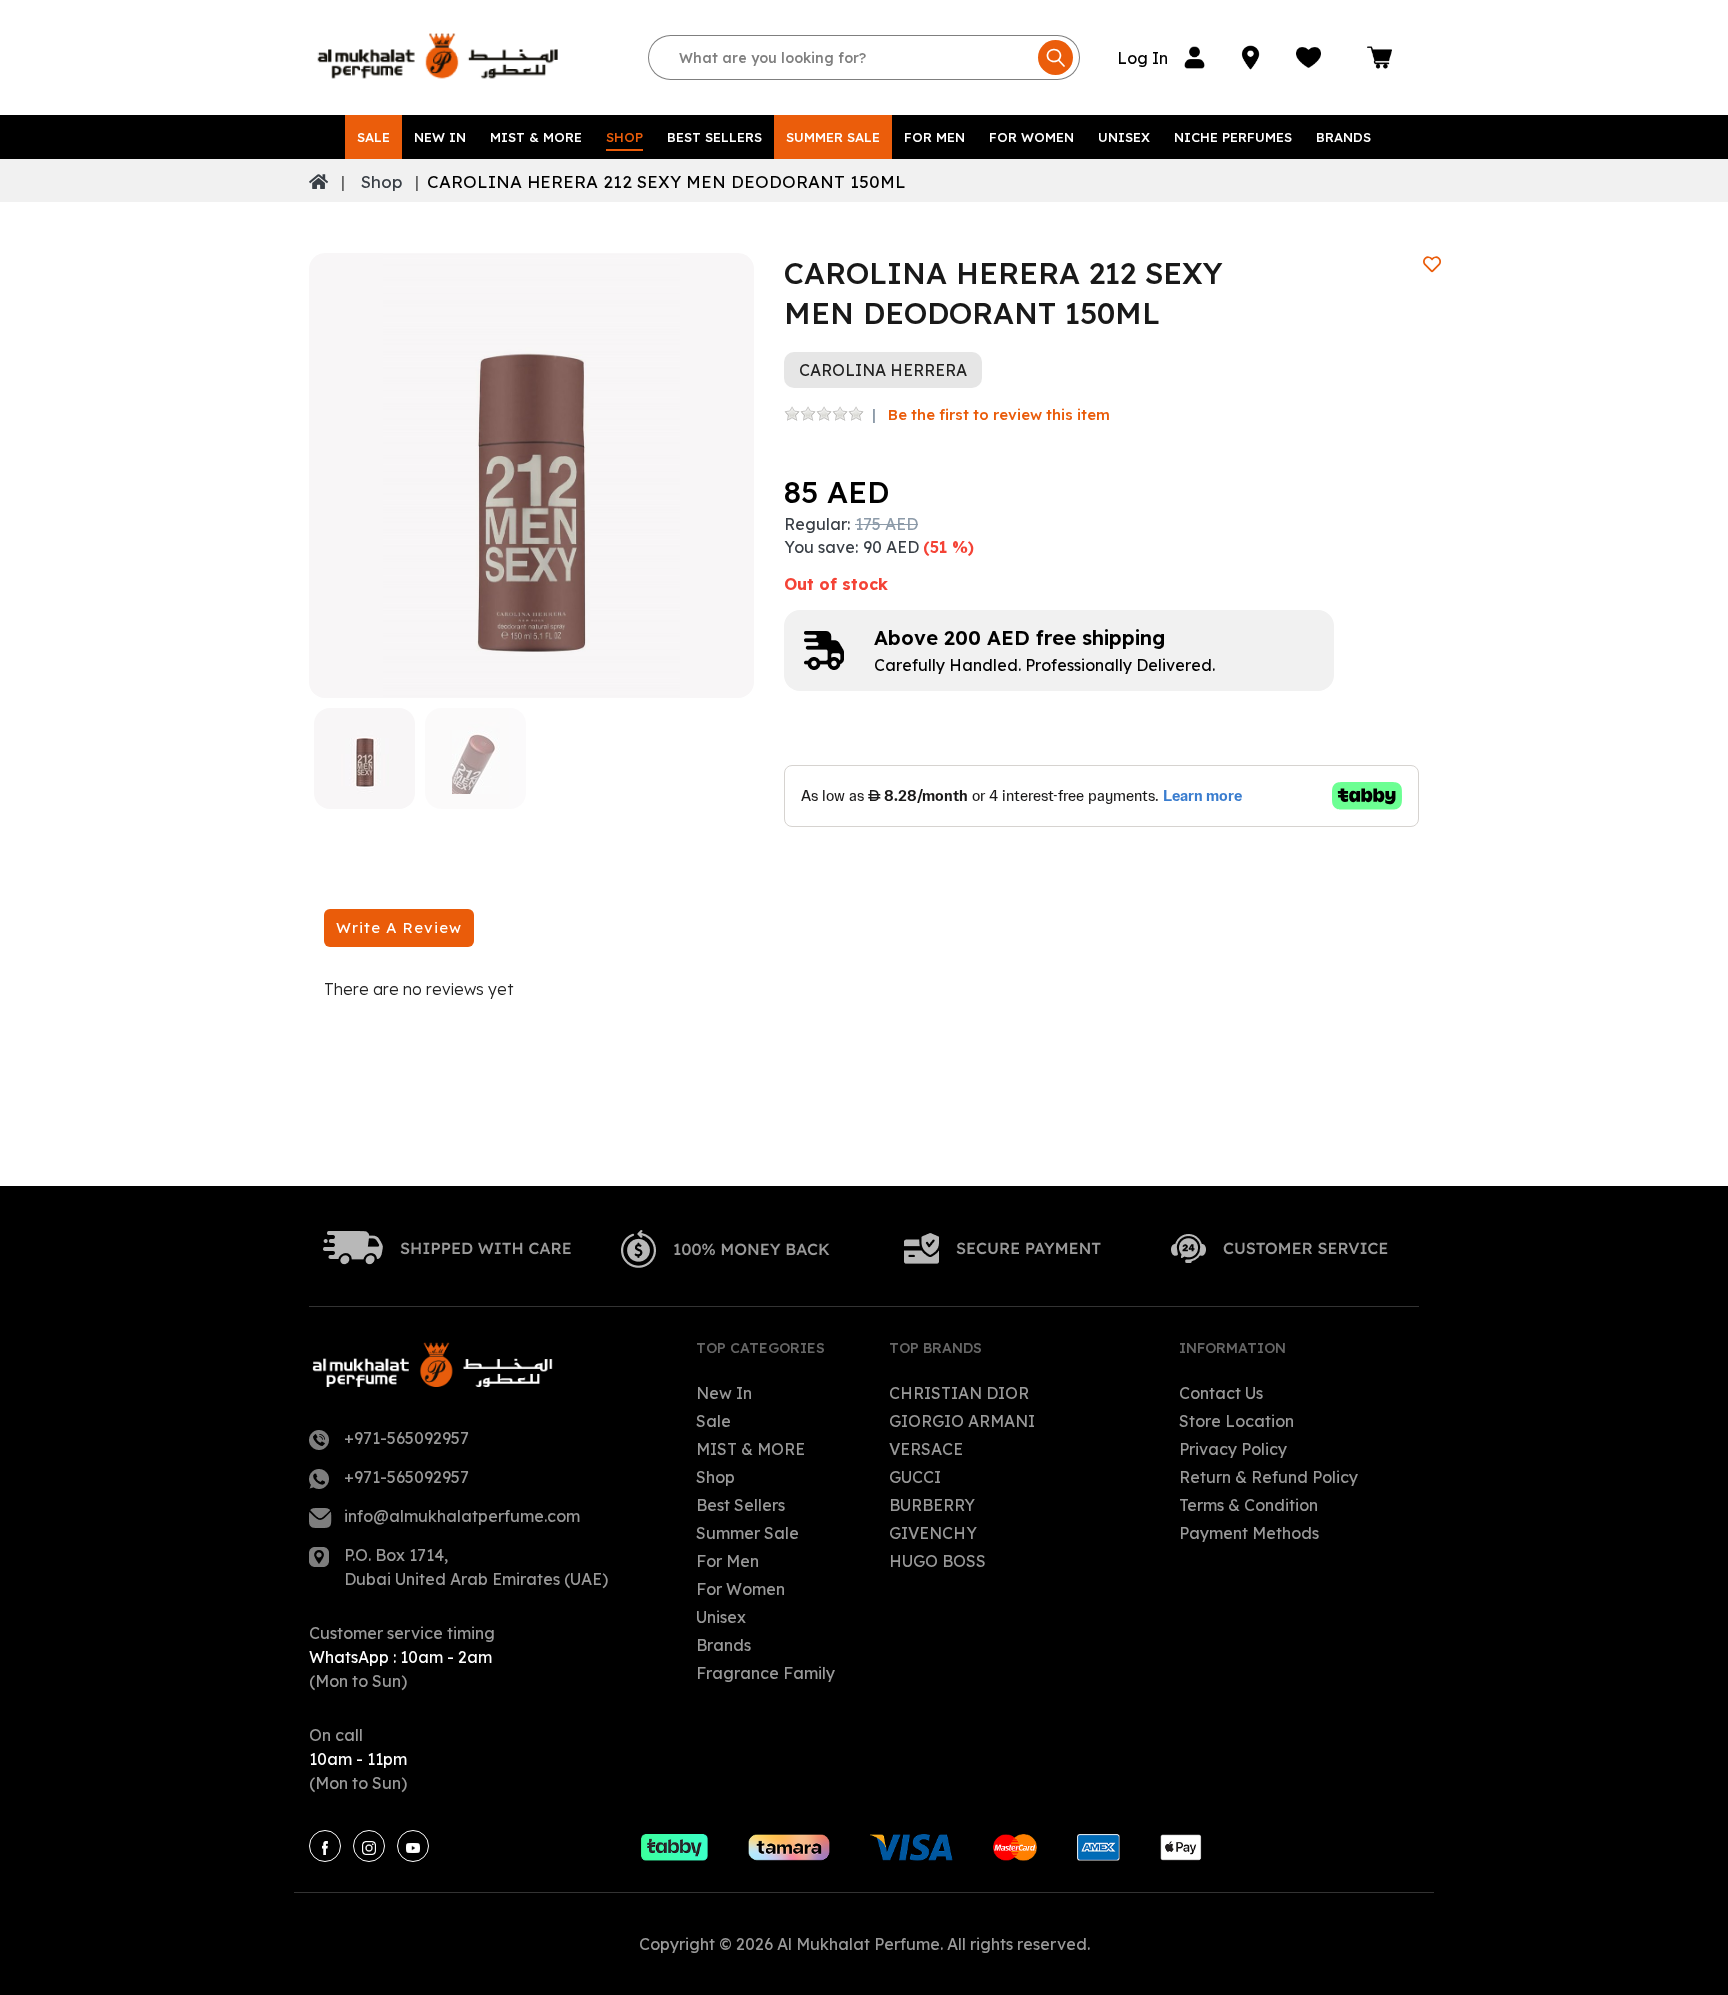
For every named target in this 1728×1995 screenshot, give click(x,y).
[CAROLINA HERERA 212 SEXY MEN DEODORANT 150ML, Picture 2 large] (475, 758)
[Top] (318, 182)
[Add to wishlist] (1432, 264)
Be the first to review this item (999, 414)
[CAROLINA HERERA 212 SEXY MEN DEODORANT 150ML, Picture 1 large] (364, 758)
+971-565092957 (406, 1438)
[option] (531, 475)
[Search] (1055, 57)
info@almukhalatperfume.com (462, 1516)
